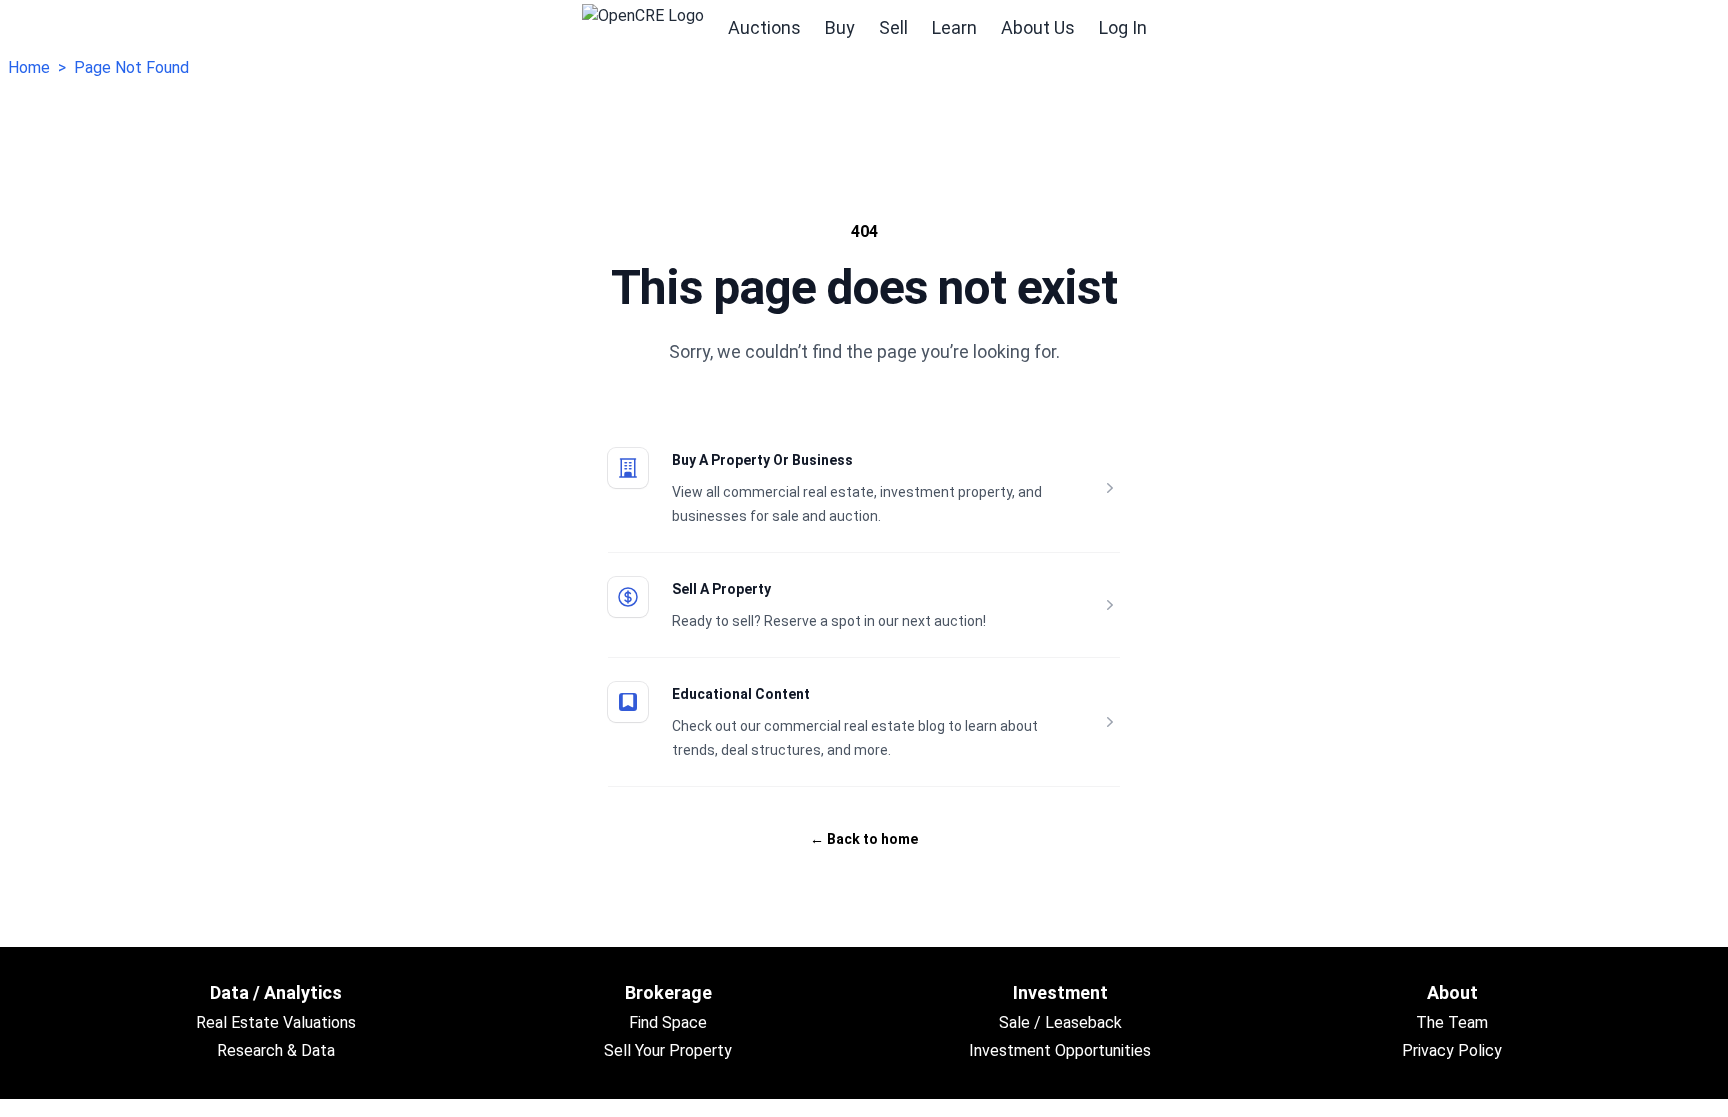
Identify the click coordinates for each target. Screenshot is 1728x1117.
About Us (1038, 27)
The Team (1452, 1022)
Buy (840, 27)
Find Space (668, 1022)
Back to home (864, 839)
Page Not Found (131, 67)
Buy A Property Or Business (762, 460)
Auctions (764, 27)
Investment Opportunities (1060, 1050)
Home (29, 67)
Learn (954, 27)
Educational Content (741, 694)
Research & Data (276, 1050)
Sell (893, 27)
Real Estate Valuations (276, 1022)
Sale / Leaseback (1060, 1022)
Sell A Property (721, 589)
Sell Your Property (668, 1050)
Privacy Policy (1452, 1050)
